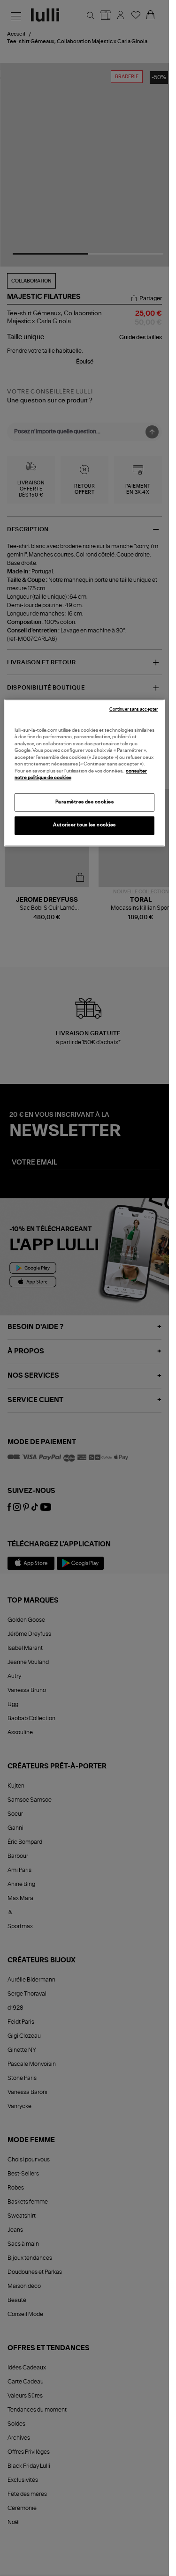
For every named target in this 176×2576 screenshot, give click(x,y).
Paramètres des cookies (85, 802)
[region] (84, 773)
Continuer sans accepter (134, 709)
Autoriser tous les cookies (84, 825)
